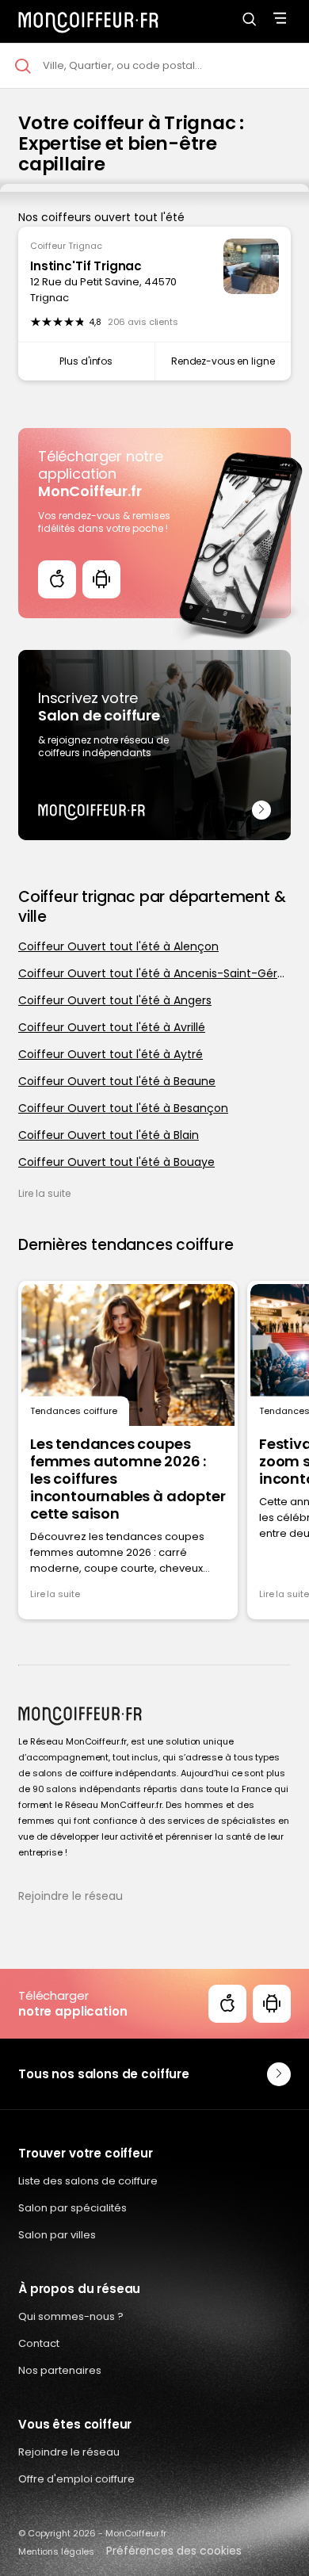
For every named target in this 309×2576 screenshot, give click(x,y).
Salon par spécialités (72, 2208)
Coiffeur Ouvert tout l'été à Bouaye (116, 1162)
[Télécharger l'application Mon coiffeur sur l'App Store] (57, 579)
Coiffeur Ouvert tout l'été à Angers (115, 1000)
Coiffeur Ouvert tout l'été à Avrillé (112, 1027)
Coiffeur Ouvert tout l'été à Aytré (111, 1054)
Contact (39, 2343)
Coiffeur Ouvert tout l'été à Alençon (118, 946)
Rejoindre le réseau (71, 1896)
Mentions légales (56, 2551)
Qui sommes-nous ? (71, 2316)
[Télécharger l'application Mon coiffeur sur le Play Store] (101, 579)
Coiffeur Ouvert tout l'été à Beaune (117, 1081)
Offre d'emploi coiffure (76, 2479)
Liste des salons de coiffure (88, 2181)
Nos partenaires (60, 2370)
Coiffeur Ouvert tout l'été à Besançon (123, 1108)
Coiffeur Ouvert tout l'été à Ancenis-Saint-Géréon (154, 973)
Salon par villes (57, 2235)
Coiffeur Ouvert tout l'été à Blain (109, 1135)
